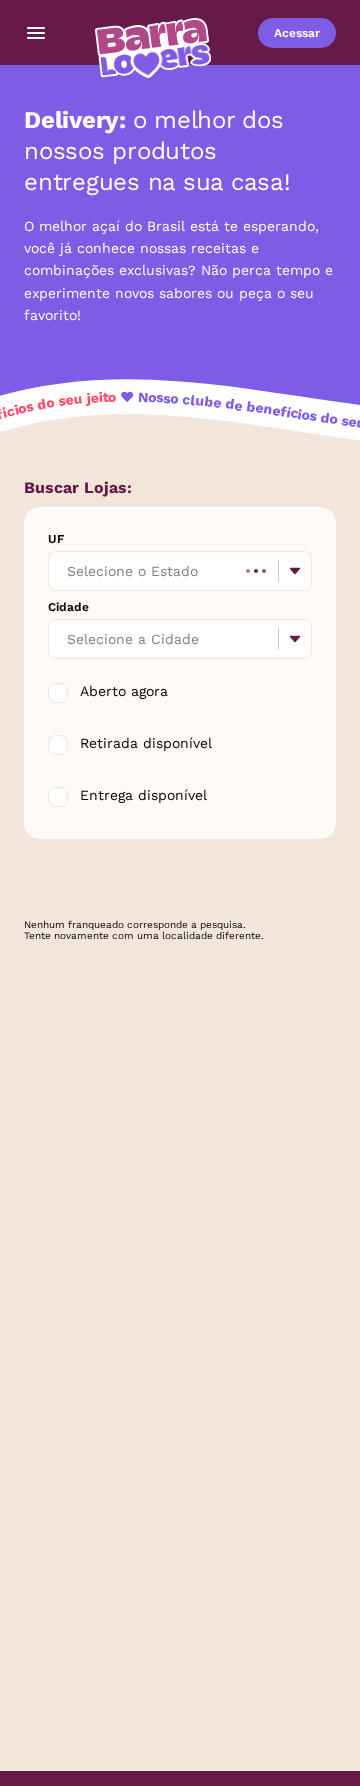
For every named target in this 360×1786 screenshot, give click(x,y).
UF (56, 539)
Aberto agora (124, 691)
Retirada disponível (146, 743)
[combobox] (69, 571)
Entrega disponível (143, 795)
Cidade (68, 607)
